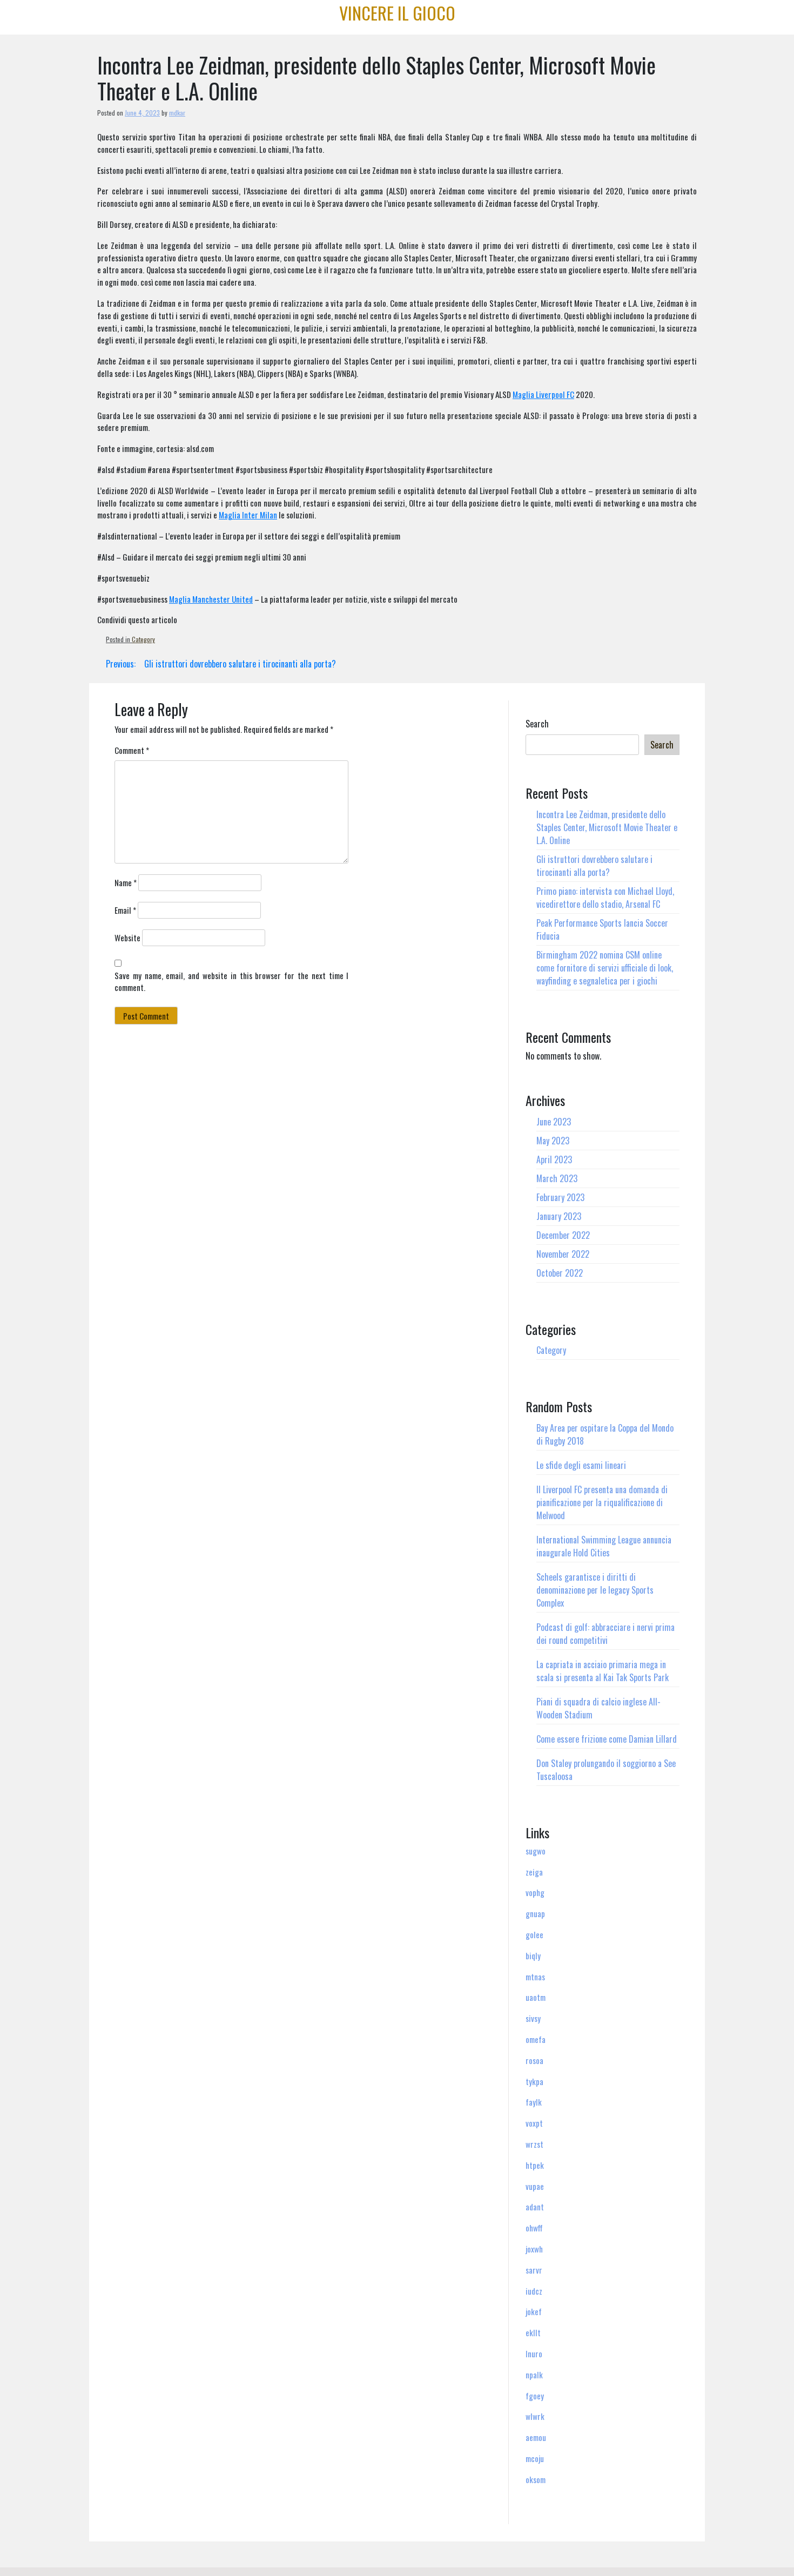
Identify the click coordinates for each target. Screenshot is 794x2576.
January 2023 (559, 1216)
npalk (534, 2375)
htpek (535, 2165)
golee (534, 1934)
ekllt (533, 2332)
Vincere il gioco (397, 13)
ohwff (534, 2228)
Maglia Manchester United (211, 599)
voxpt (534, 2123)
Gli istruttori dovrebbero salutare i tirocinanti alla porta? (594, 866)
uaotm (536, 1997)
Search (537, 724)
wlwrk (535, 2416)
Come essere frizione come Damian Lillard (607, 1739)
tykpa (534, 2081)
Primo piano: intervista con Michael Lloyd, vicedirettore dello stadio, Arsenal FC (605, 898)
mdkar (177, 113)
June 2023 (554, 1122)
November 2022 (563, 1254)
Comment (132, 750)
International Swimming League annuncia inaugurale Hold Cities (604, 1546)
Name (126, 882)
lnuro (534, 2354)
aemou (536, 2437)
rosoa (534, 2060)
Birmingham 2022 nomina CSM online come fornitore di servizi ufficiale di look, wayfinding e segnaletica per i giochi (605, 968)
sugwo (536, 1851)
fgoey (535, 2396)
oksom (536, 2479)
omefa (536, 2039)
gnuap (535, 1913)
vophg (535, 1892)
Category (143, 639)
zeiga (534, 1872)
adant (535, 2207)
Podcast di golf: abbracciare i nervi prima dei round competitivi (605, 1634)
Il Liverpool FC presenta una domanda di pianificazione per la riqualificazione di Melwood (602, 1502)
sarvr (534, 2270)
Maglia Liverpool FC (543, 394)
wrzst (534, 2144)
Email (125, 910)
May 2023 (553, 1141)
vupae (535, 2186)
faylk (534, 2102)
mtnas (535, 1977)
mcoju (535, 2458)
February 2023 (560, 1197)
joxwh (534, 2249)
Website (127, 938)
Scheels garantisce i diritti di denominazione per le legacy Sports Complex (595, 1590)
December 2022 (563, 1235)
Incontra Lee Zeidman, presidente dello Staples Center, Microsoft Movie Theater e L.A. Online (607, 827)
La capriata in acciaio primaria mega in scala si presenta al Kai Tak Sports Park (603, 1671)
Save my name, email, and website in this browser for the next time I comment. (231, 982)
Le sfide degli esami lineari (581, 1465)
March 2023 (557, 1178)
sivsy (533, 2018)
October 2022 (560, 1273)
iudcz (534, 2291)
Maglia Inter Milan (248, 515)
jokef (534, 2311)
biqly (533, 1955)
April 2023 (554, 1159)
